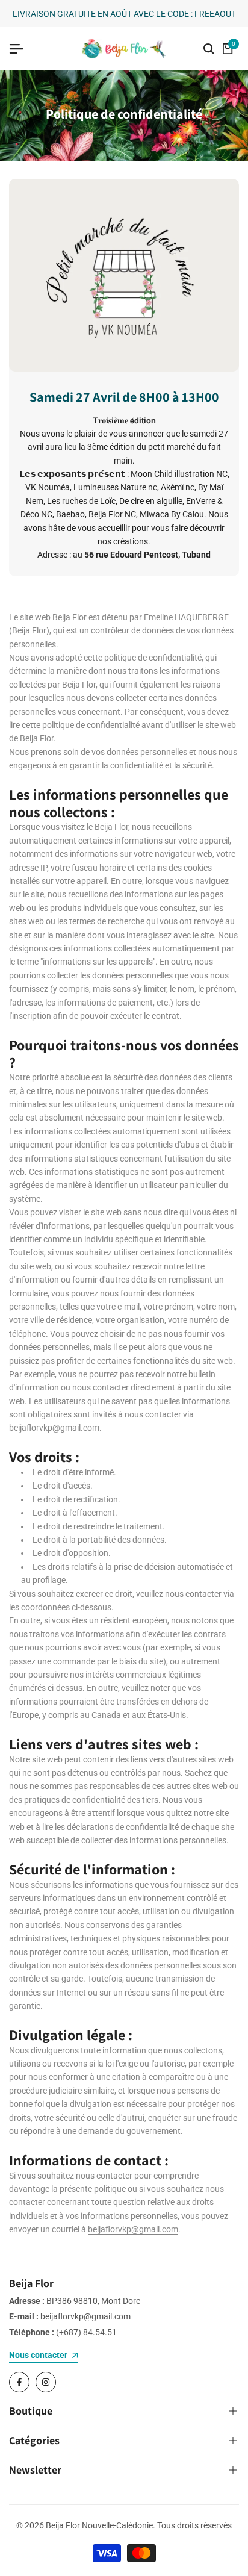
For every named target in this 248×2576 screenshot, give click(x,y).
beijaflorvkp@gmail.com (54, 1428)
